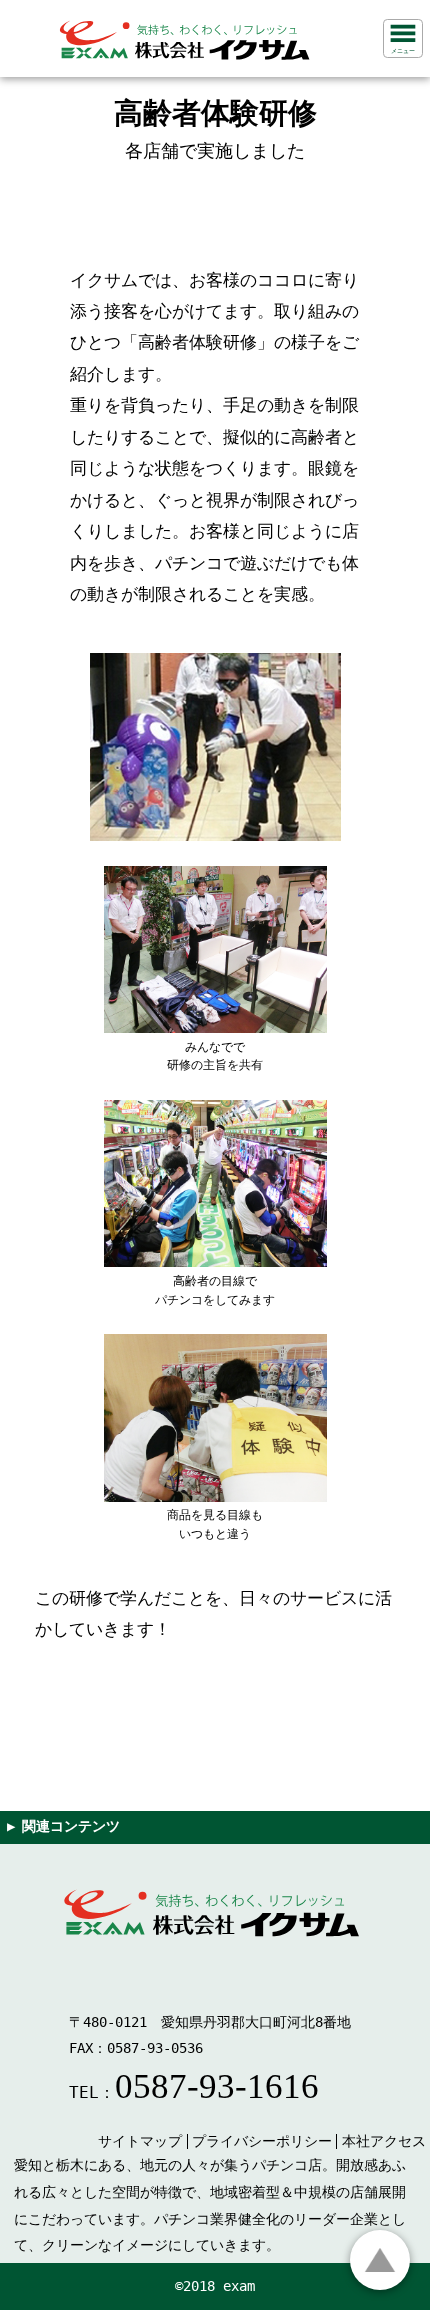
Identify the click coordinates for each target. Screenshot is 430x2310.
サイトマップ (140, 2141)
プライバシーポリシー (262, 2141)
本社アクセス (384, 2141)
